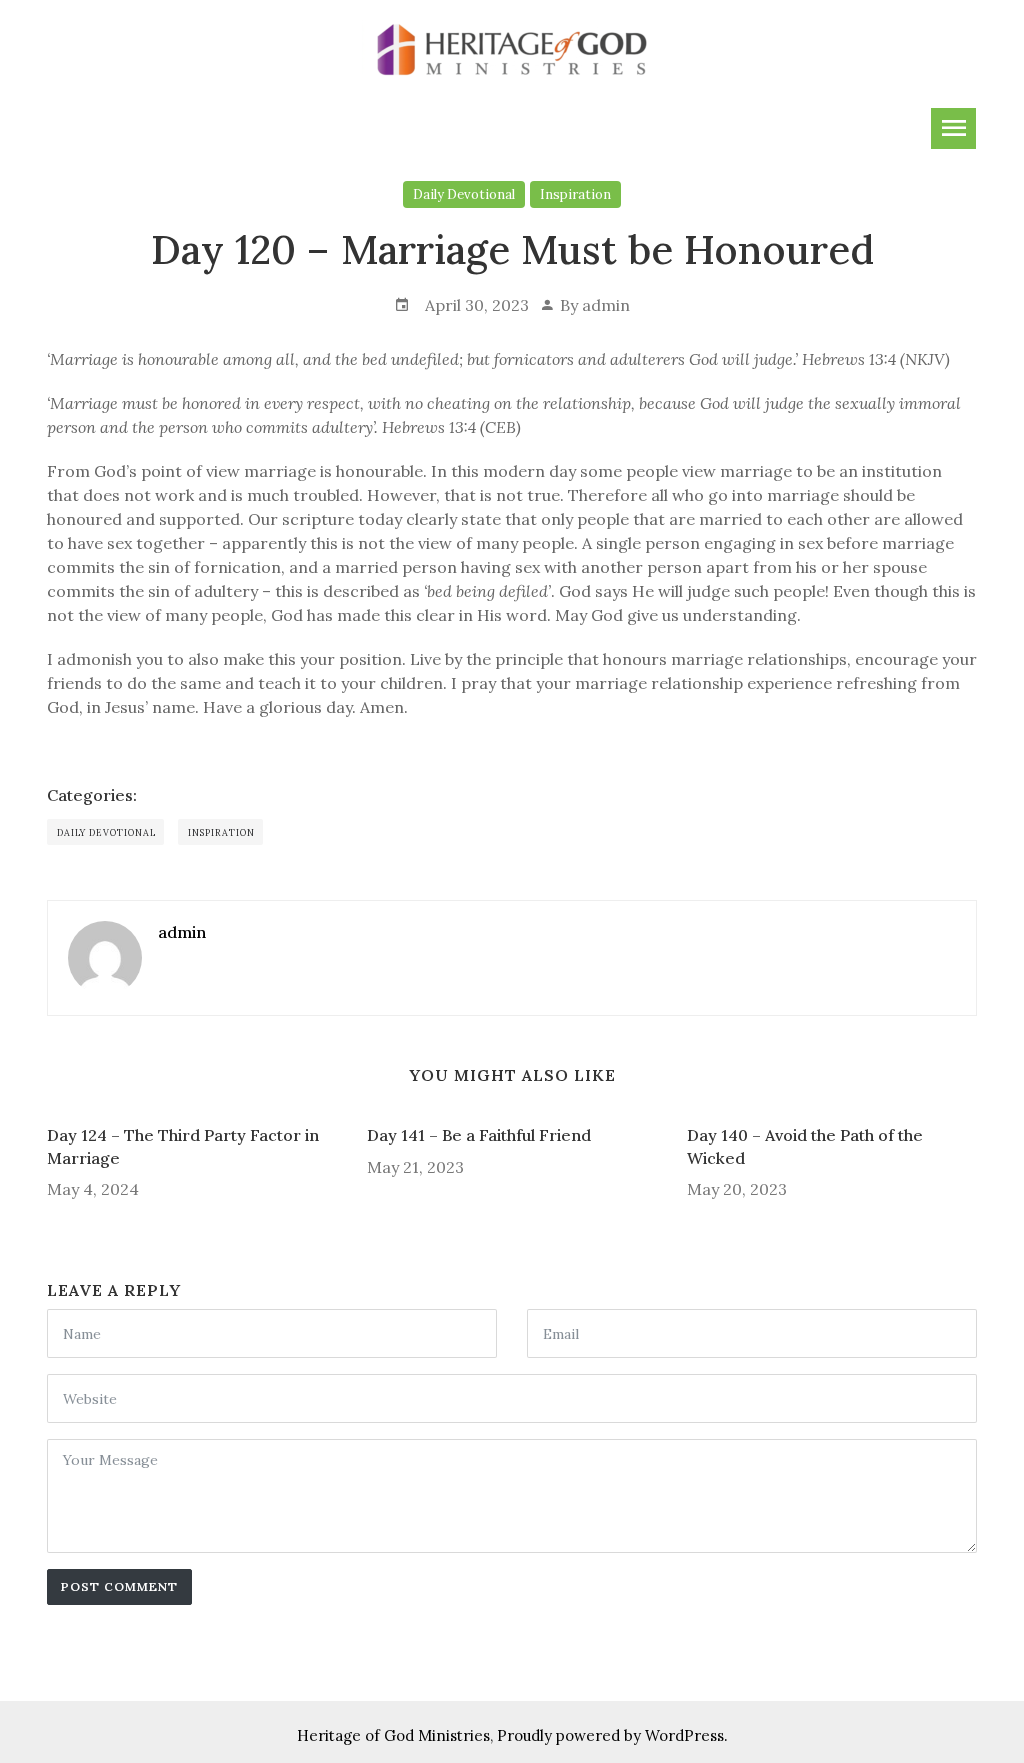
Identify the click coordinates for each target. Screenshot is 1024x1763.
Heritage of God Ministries (393, 1735)
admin (606, 305)
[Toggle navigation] (953, 128)
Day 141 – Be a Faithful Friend (479, 1135)
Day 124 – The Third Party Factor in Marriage (183, 1146)
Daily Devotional (464, 194)
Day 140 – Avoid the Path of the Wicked (805, 1146)
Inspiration (575, 194)
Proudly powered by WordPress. (612, 1735)
